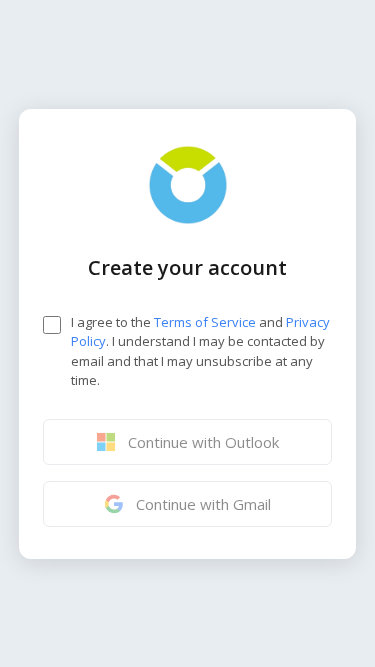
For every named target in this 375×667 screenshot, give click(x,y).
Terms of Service (205, 322)
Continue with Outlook (203, 442)
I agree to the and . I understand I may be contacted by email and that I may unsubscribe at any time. (200, 351)
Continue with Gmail (203, 504)
